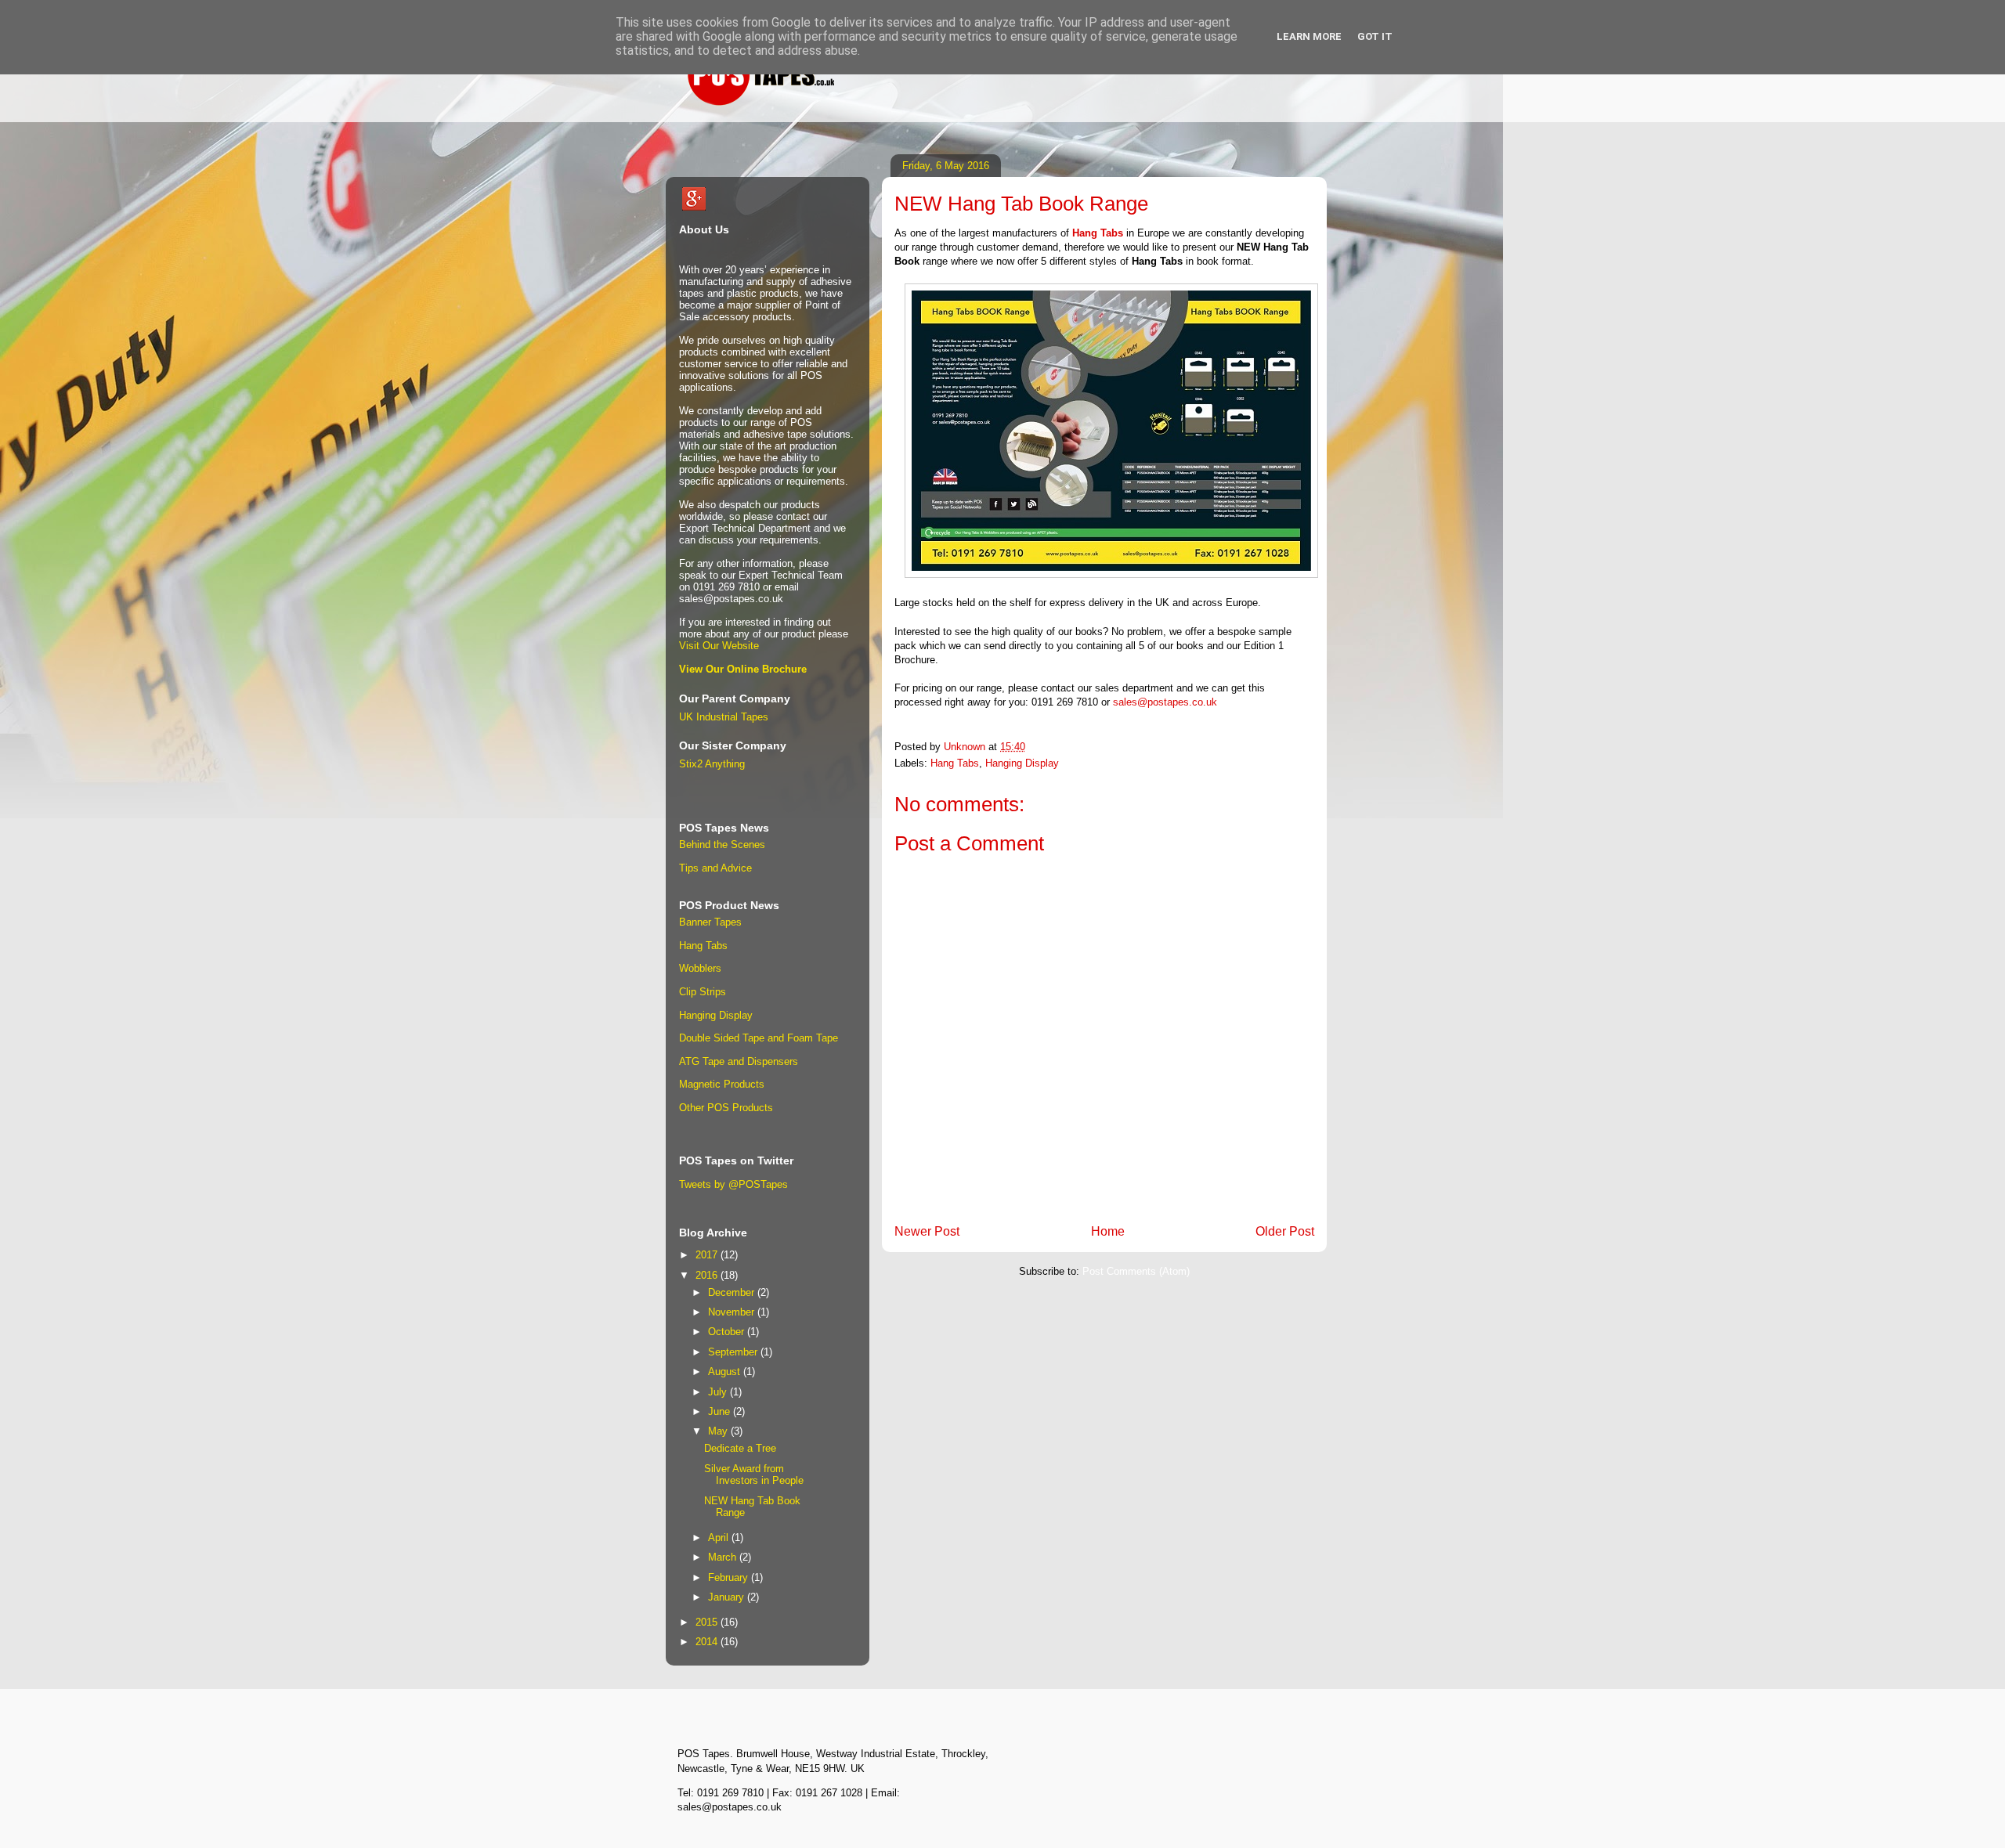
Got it (1375, 36)
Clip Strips (703, 992)
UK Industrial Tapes (724, 717)
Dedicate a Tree (740, 1448)
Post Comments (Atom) (1136, 1271)
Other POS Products (726, 1108)
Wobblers (700, 968)
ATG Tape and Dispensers (739, 1061)
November (733, 1312)
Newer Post (927, 1231)
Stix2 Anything (712, 764)
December (733, 1292)
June (721, 1411)
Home (1108, 1231)
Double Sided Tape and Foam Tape (759, 1038)
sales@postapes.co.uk (1165, 702)
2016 (708, 1275)
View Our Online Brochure (743, 669)
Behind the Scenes (722, 845)
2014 (708, 1642)
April (720, 1538)
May (719, 1431)
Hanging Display (1022, 763)
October (728, 1332)
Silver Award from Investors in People (754, 1475)
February (730, 1577)
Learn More (1309, 36)
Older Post (1285, 1231)
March (724, 1557)
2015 (708, 1622)
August (726, 1372)
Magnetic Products (722, 1084)
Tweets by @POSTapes (733, 1184)
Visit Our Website (719, 646)
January (728, 1597)
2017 (708, 1255)
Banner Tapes (710, 922)
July (719, 1392)
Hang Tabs (1098, 233)
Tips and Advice (715, 868)
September (734, 1352)
